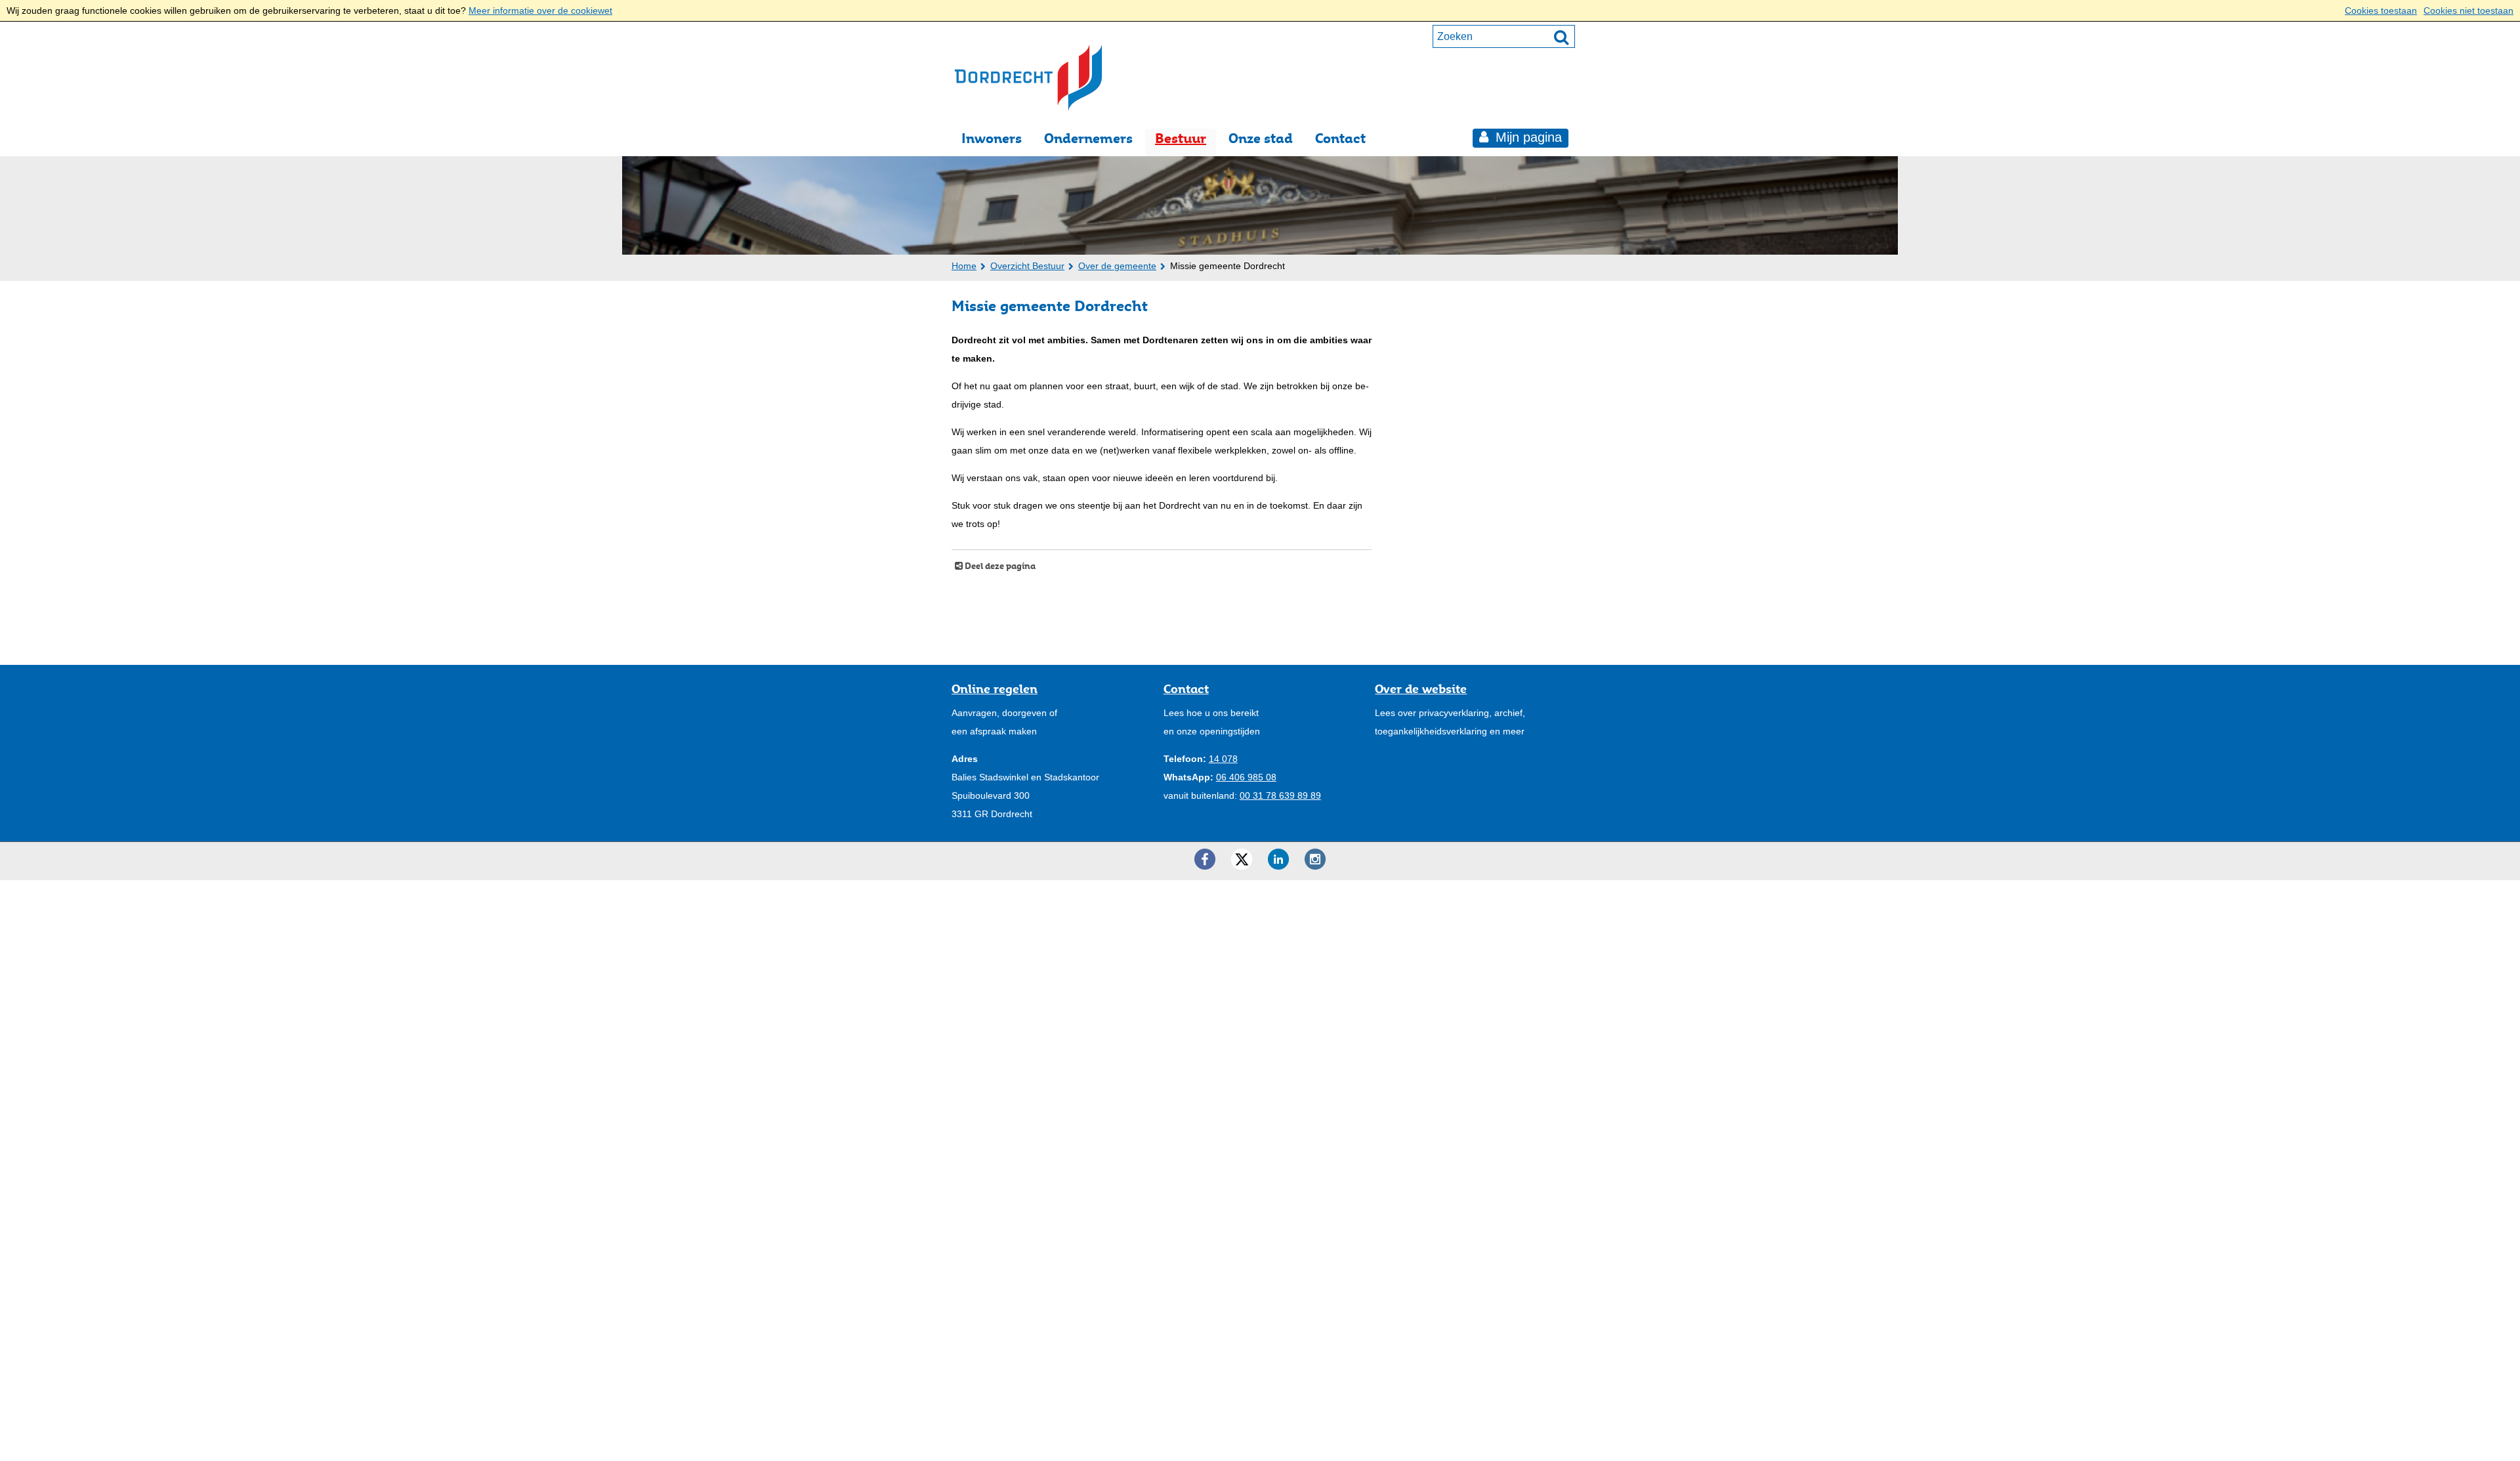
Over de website (1421, 688)
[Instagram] (1315, 859)
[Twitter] (1242, 859)
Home (964, 266)
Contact (1340, 138)
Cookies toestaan (2381, 11)
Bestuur (1181, 138)
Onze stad (1261, 138)
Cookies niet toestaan (2468, 11)
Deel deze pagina (999, 566)
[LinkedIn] (1278, 859)
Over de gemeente (1117, 266)
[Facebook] (1205, 859)
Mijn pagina (1527, 137)
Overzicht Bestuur (1027, 266)
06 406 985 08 (1246, 777)
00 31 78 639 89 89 (1280, 795)
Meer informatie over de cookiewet (540, 11)
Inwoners (992, 138)
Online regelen (995, 688)
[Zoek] (1561, 37)
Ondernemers (1088, 138)
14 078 (1223, 759)
